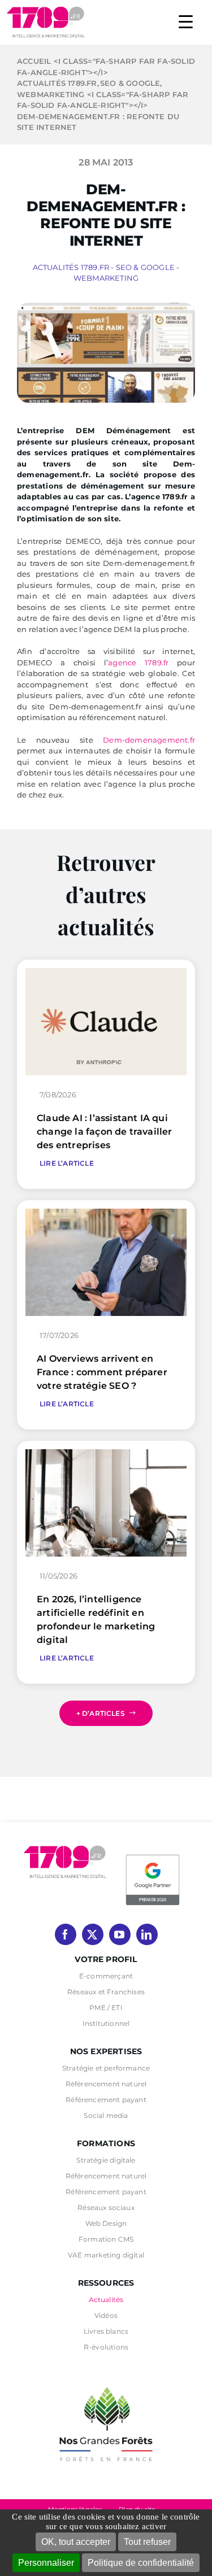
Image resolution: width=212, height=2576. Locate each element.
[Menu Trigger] (186, 21)
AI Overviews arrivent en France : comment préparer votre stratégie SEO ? (102, 1372)
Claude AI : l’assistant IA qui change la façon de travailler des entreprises (105, 1132)
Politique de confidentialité (141, 2563)
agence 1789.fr (138, 662)
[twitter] (93, 1934)
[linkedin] (147, 1934)
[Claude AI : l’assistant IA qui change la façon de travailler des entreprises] (106, 973)
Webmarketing (106, 278)
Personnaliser (46, 2563)
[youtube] (120, 1934)
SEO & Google (145, 267)
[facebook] (66, 1934)
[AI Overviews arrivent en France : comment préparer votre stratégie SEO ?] (106, 1214)
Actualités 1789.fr (71, 267)
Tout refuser (147, 2542)
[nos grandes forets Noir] (106, 2381)
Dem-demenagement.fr (149, 740)
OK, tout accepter (76, 2542)
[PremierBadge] (153, 1856)
